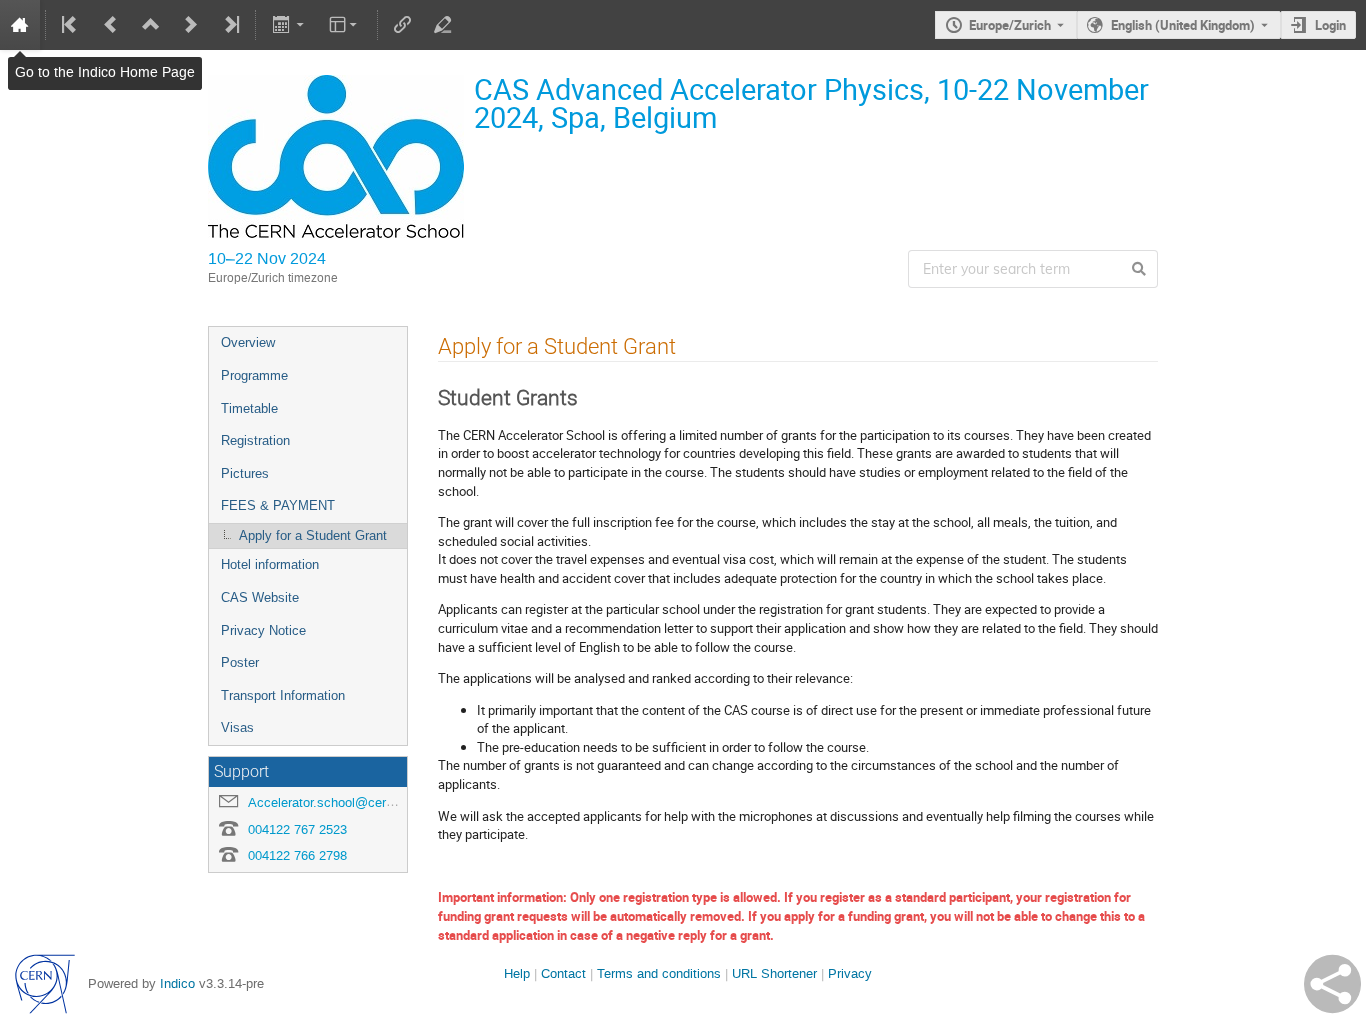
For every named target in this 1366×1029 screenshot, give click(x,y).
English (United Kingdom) (1183, 25)
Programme (254, 375)
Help (517, 973)
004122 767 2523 (297, 829)
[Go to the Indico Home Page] (20, 25)
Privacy (850, 973)
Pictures (245, 473)
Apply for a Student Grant (313, 535)
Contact (563, 973)
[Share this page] (1332, 984)
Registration (255, 440)
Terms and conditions (659, 973)
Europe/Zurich (1010, 25)
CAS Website (260, 597)
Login (1330, 25)
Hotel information (270, 564)
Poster (240, 662)
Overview (248, 342)
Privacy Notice (263, 630)
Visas (237, 727)
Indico (177, 983)
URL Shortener (774, 973)
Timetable (249, 408)
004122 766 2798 (297, 855)
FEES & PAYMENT (278, 505)
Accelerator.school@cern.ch (329, 802)
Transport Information (283, 695)
